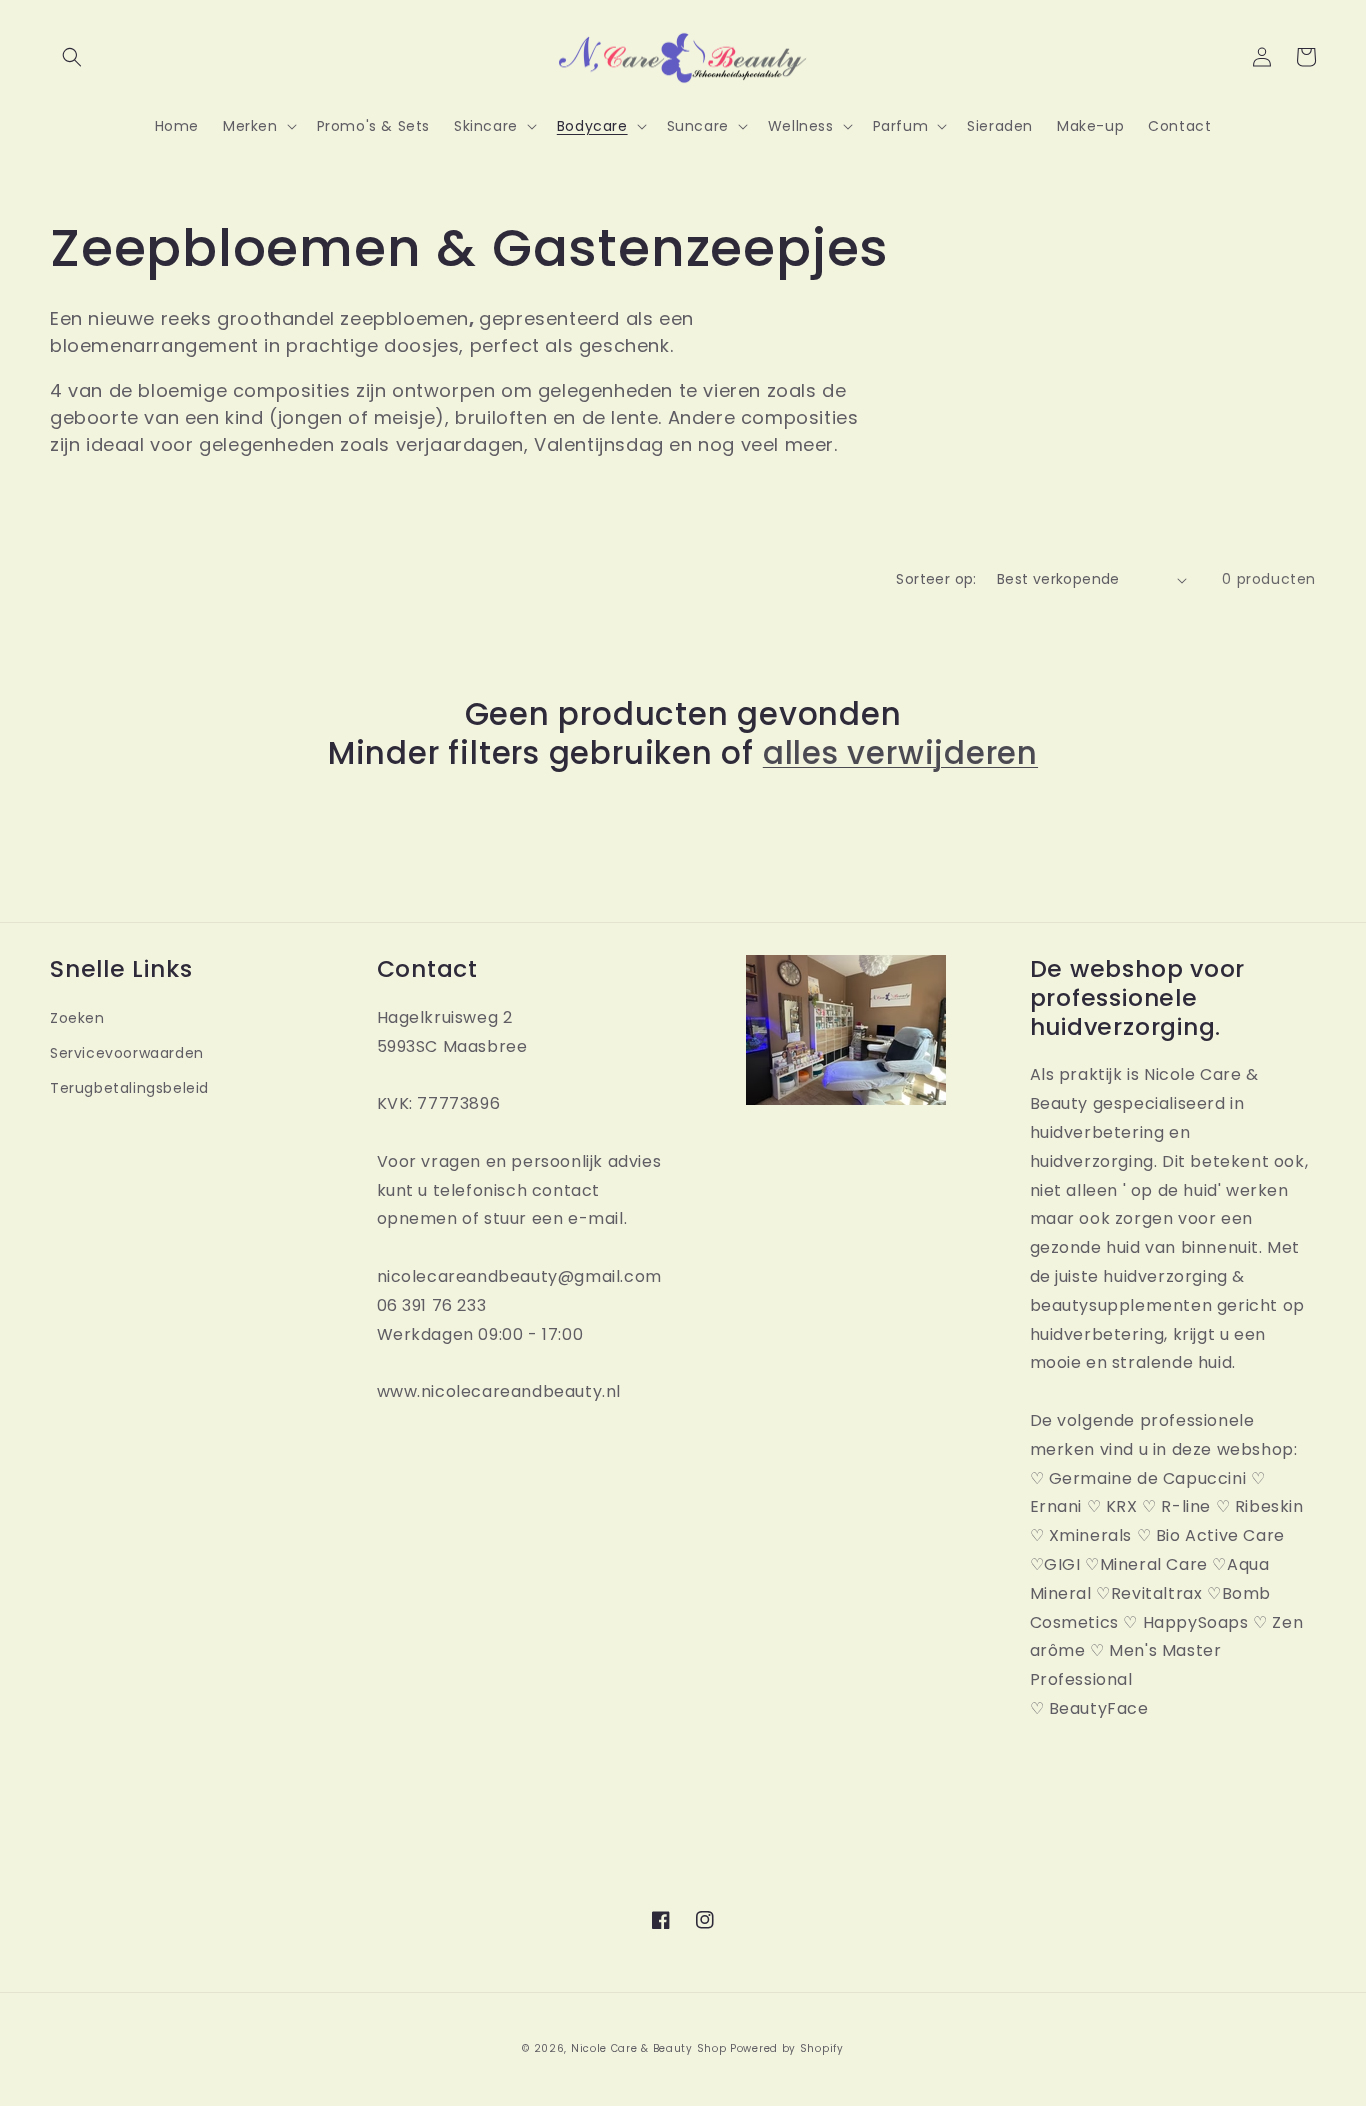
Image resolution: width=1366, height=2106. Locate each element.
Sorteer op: (936, 579)
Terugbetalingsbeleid (129, 1088)
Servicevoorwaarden (127, 1053)
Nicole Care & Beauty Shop (649, 2048)
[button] (72, 57)
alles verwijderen (900, 753)
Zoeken (77, 1018)
